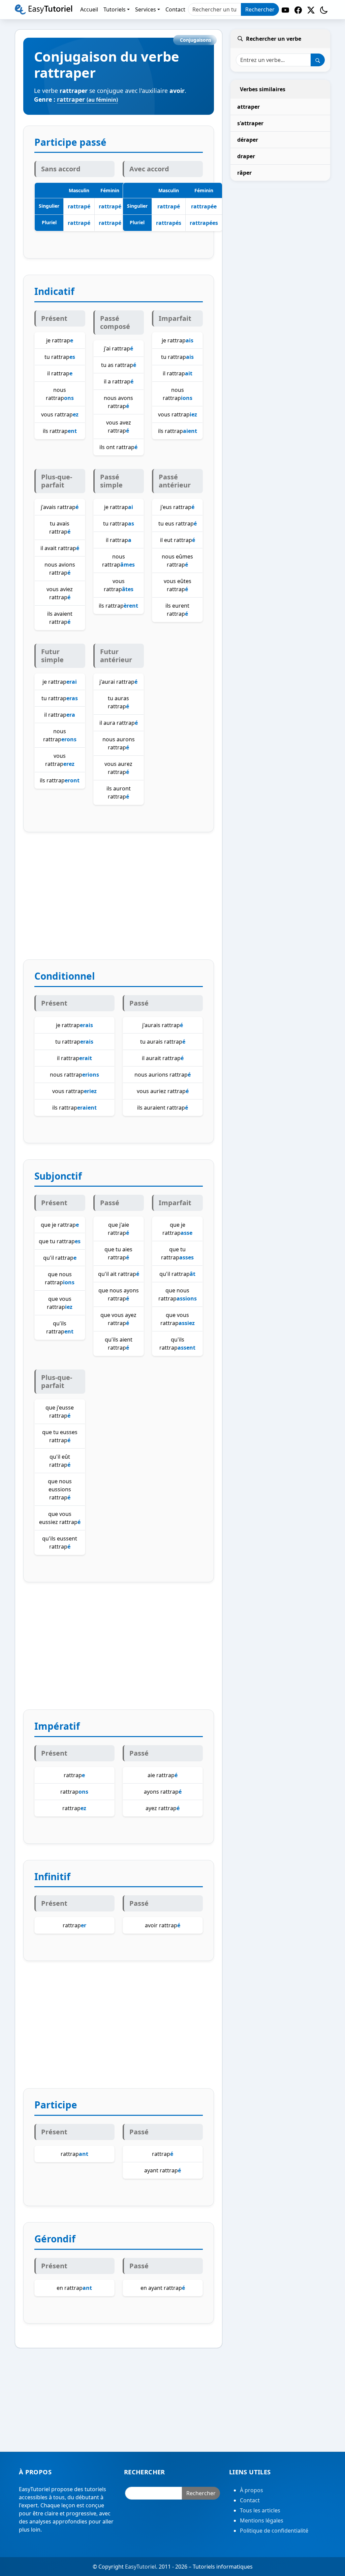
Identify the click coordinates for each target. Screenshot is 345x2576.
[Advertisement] (119, 904)
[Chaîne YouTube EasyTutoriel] (285, 10)
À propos (252, 2490)
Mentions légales (262, 2520)
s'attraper (250, 123)
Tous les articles (260, 2510)
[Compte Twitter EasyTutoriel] (311, 10)
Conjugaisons (196, 40)
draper (246, 156)
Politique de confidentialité (274, 2531)
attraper (248, 107)
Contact (250, 2500)
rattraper (87, 99)
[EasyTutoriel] (43, 9)
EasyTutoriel (140, 2567)
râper (244, 173)
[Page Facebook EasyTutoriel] (298, 10)
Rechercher (260, 9)
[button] (324, 10)
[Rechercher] (318, 60)
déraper (248, 140)
